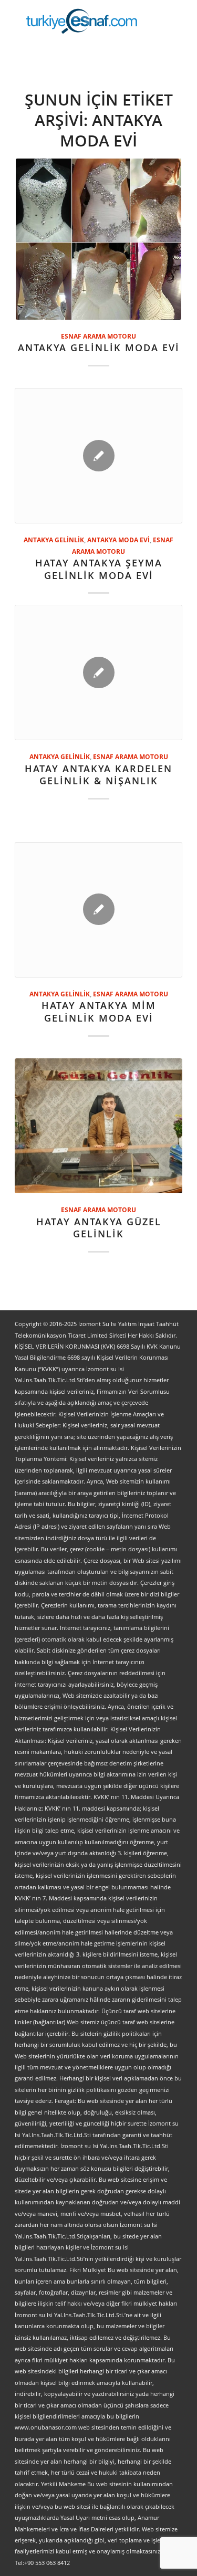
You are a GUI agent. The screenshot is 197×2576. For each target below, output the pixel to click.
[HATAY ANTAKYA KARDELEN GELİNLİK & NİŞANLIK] (98, 672)
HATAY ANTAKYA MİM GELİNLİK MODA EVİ (99, 1012)
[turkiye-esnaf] (82, 21)
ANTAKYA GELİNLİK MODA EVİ (99, 348)
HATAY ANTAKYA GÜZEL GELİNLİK (99, 1228)
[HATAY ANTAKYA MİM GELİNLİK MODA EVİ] (98, 910)
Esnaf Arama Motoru (98, 336)
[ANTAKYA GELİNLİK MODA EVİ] (98, 239)
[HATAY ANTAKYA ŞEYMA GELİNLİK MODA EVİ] (98, 456)
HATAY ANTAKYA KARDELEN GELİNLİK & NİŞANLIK (98, 775)
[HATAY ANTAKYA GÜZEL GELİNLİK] (98, 1126)
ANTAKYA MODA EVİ (118, 540)
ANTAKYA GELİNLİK (54, 540)
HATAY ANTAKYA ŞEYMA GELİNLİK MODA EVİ (99, 569)
